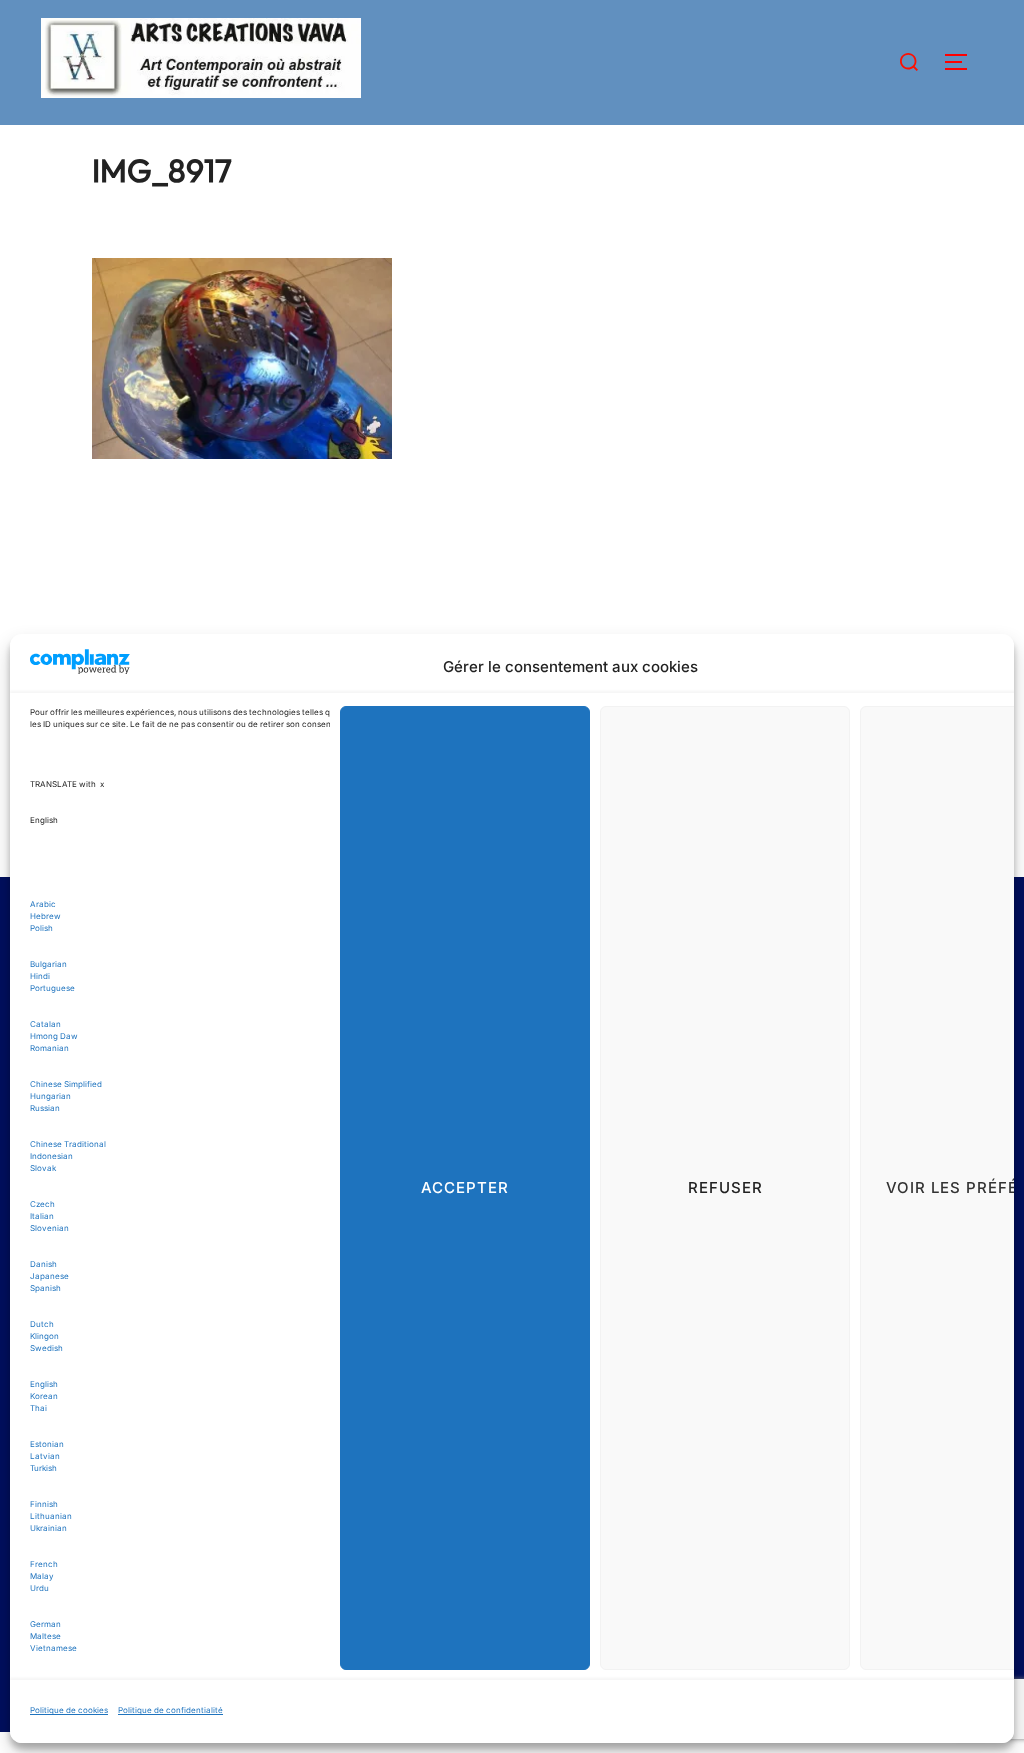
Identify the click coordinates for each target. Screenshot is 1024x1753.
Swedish (46, 1348)
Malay (42, 1576)
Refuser (725, 1187)
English (44, 1384)
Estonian (47, 1444)
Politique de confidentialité (170, 1710)
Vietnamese (53, 1648)
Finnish (44, 1504)
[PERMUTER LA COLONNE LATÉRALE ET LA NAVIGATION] (963, 62)
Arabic (43, 904)
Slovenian (49, 1228)
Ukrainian (48, 1528)
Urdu (39, 1588)
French (44, 1564)
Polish (41, 928)
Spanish (45, 1288)
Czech (42, 1204)
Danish (43, 1264)
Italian (42, 1216)
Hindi (40, 976)
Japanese (49, 1276)
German (45, 1624)
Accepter (465, 1187)
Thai (38, 1408)
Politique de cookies (69, 1710)
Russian (45, 1108)
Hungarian (50, 1096)
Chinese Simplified (66, 1084)
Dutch (42, 1324)
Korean (44, 1396)
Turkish (43, 1468)
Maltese (45, 1636)
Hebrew (45, 916)
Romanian (49, 1048)
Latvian (45, 1456)
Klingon (44, 1336)
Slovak (43, 1168)
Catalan (45, 1024)
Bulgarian (48, 964)
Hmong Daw (54, 1036)
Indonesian (51, 1156)
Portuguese (52, 988)
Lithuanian (51, 1516)
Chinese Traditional (68, 1144)
